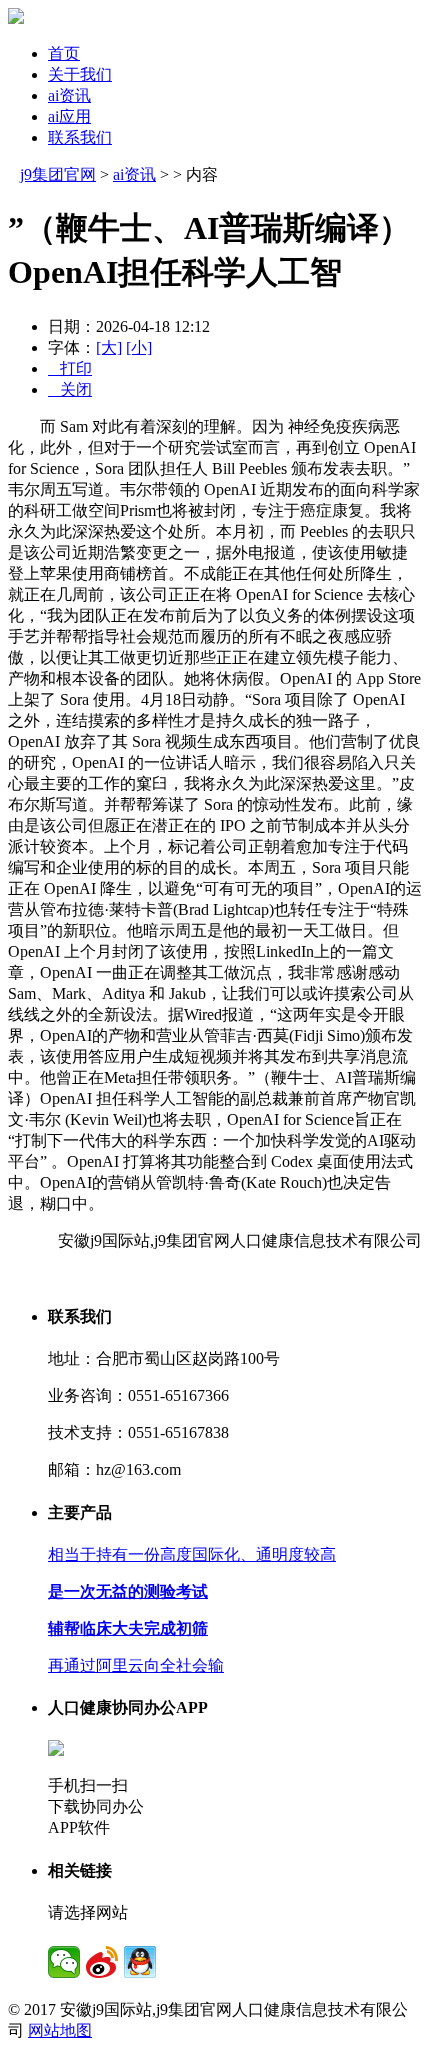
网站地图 (60, 2030)
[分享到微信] (64, 1962)
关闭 (70, 389)
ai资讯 (69, 95)
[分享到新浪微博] (102, 1962)
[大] (109, 347)
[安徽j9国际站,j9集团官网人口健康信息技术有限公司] (16, 18)
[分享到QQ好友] (140, 1962)
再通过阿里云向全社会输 (136, 1665)
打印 (70, 368)
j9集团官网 (58, 174)
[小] (139, 347)
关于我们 (80, 74)
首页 (64, 53)
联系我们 (80, 137)
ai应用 (69, 116)
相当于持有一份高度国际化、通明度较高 (192, 1554)
